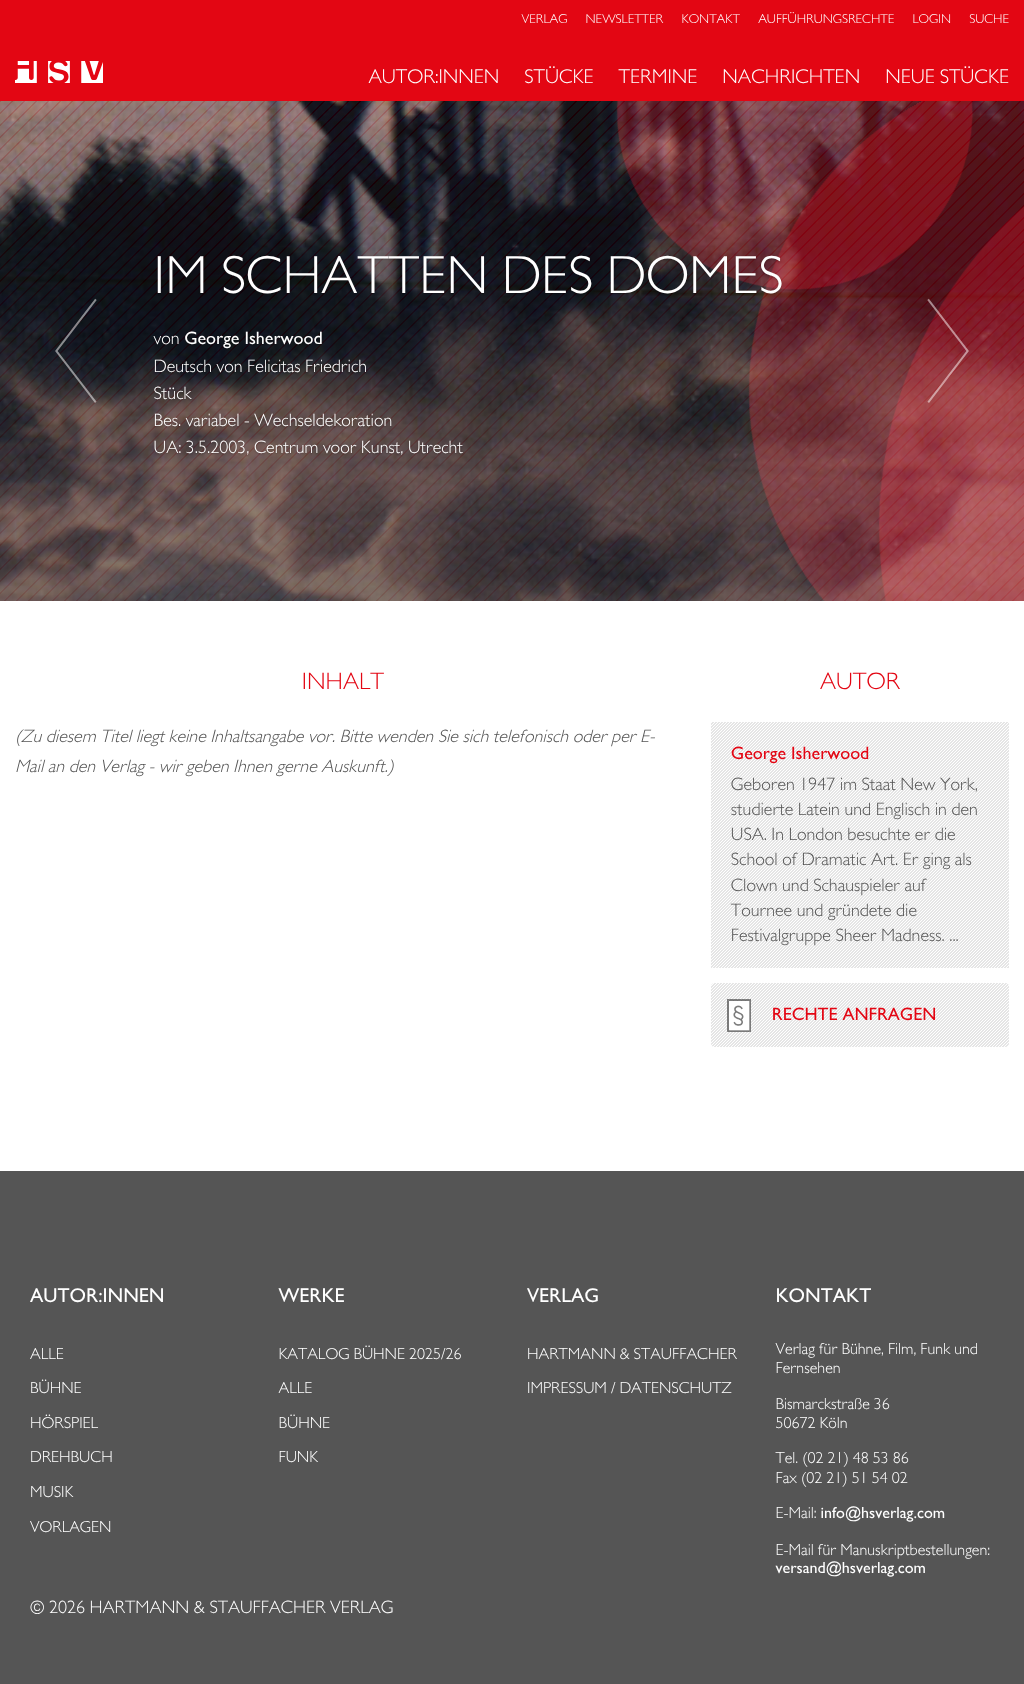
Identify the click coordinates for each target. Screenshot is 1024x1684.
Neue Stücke (947, 76)
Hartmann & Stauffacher (632, 1353)
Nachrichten (791, 76)
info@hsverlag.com (883, 1513)
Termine (658, 76)
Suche (989, 19)
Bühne (56, 1387)
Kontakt (710, 19)
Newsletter (625, 19)
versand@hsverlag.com (851, 1568)
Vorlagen (71, 1526)
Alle (47, 1353)
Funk (299, 1456)
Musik (51, 1491)
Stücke (558, 76)
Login (932, 19)
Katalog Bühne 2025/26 (370, 1353)
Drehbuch (71, 1456)
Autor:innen (433, 76)
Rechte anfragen (854, 1015)
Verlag (545, 19)
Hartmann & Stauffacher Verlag (241, 1607)
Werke (312, 1296)
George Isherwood (253, 339)
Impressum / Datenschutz (629, 1387)
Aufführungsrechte (826, 19)
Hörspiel (64, 1422)
